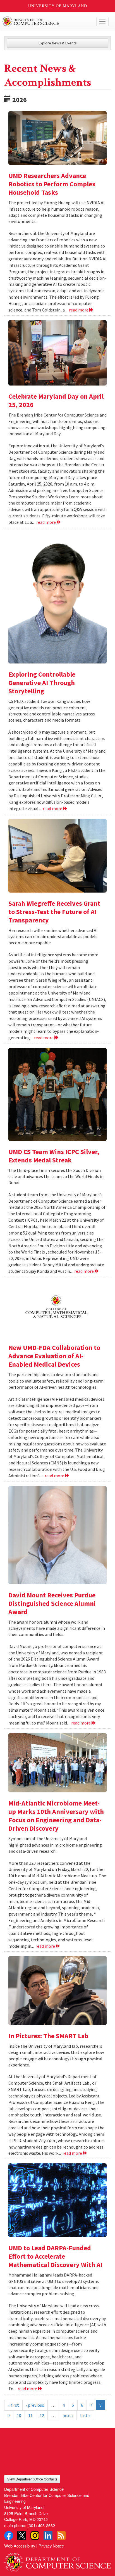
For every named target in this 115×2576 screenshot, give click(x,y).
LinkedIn (48, 2535)
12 (42, 2415)
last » (85, 2415)
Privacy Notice (51, 2546)
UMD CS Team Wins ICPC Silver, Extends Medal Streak (54, 1156)
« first (13, 2405)
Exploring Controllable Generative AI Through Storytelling (42, 683)
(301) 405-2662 (41, 2525)
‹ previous (35, 2405)
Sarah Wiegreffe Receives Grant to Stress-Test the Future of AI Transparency (54, 912)
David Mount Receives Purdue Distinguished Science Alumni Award (52, 1603)
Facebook (9, 2535)
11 (30, 2415)
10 (19, 2415)
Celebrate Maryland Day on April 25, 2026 (56, 400)
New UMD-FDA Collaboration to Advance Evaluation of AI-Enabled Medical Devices (54, 1356)
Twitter (22, 2535)
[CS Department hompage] (57, 2560)
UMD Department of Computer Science (46, 22)
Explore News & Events (58, 43)
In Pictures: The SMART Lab (48, 2036)
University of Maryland (58, 6)
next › (68, 2415)
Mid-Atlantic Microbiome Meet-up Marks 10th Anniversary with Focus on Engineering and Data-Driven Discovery (56, 1816)
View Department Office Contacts (32, 2479)
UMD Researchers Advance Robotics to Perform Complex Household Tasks (52, 184)
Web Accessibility (20, 2546)
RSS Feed (61, 2535)
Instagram (35, 2535)
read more (79, 310)
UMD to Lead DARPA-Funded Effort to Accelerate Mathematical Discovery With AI (55, 2256)
